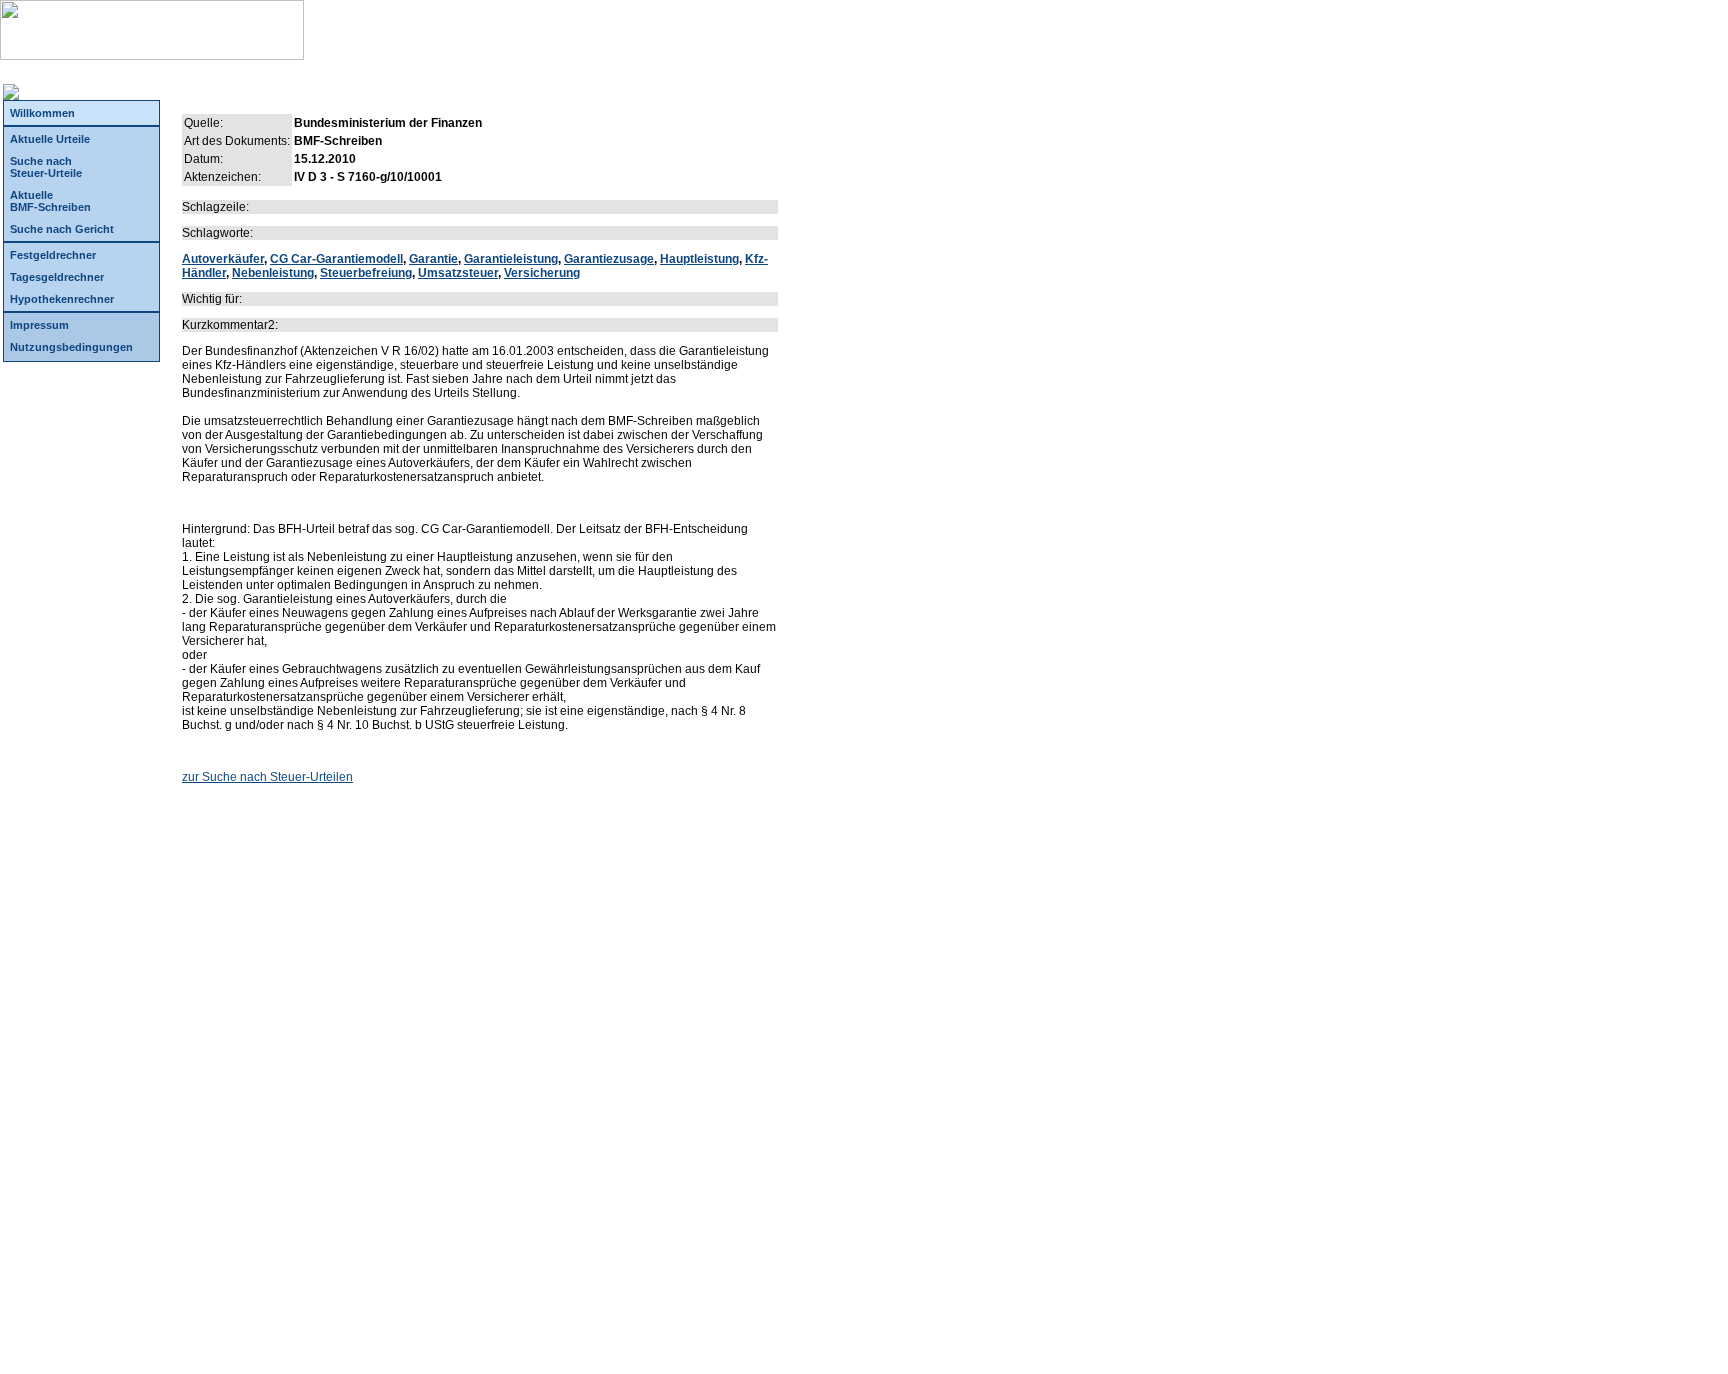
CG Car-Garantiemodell (336, 259)
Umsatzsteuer (458, 273)
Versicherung (542, 273)
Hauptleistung (699, 259)
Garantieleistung (511, 259)
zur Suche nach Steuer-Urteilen (267, 777)
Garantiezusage (609, 259)
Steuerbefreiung (366, 273)
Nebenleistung (273, 273)
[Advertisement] (480, 936)
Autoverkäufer (223, 259)
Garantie (433, 259)
